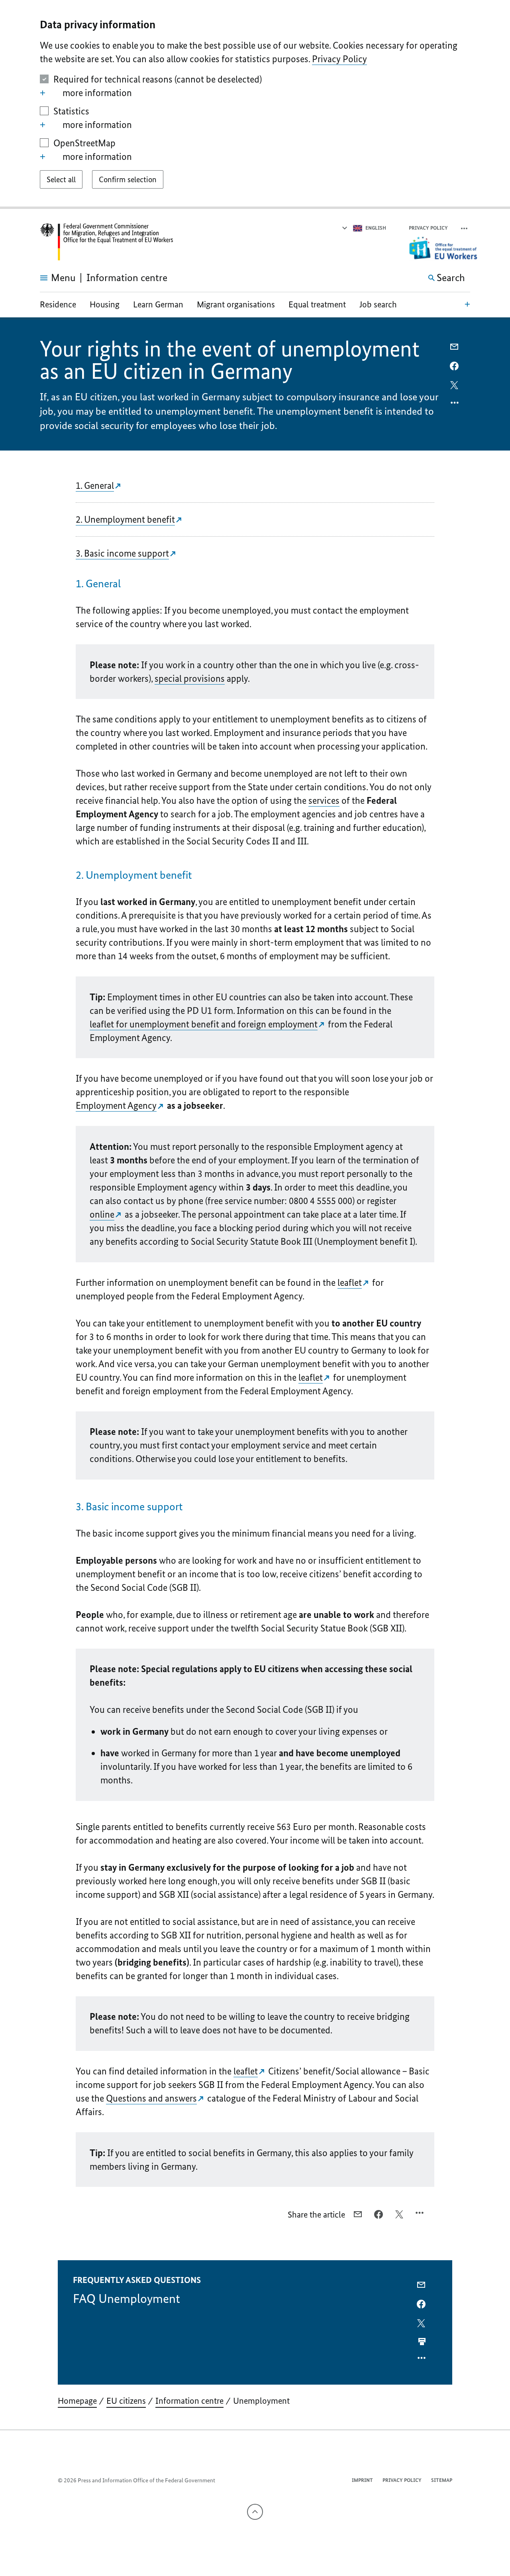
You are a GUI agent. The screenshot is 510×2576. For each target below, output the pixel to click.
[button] (465, 228)
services (324, 800)
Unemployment (261, 2401)
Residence (58, 304)
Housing (105, 304)
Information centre (189, 2401)
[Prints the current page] (422, 2342)
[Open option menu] (455, 405)
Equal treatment (317, 304)
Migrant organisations (236, 304)
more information (97, 93)
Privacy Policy (339, 59)
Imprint (362, 2480)
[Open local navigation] (467, 304)
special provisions (190, 678)
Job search (378, 304)
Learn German (158, 304)
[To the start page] (107, 242)
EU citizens (126, 2401)
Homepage (77, 2401)
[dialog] (255, 104)
